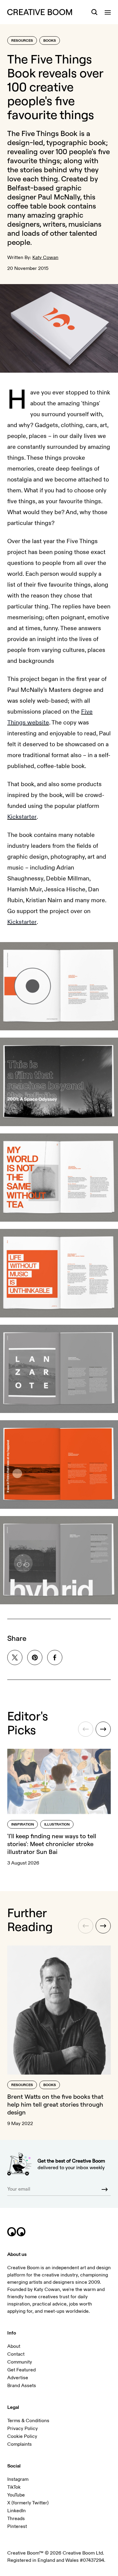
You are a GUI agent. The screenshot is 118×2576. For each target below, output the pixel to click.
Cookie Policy (22, 2436)
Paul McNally (59, 197)
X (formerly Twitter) (28, 2503)
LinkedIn (16, 2511)
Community (20, 2362)
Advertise (18, 2378)
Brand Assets (22, 2386)
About (14, 2346)
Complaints (20, 2444)
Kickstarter (22, 817)
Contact (16, 2354)
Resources (22, 41)
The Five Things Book (42, 133)
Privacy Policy (23, 2429)
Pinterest (17, 2526)
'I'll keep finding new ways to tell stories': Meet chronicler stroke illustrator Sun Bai (52, 1844)
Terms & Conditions (28, 2421)
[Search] (94, 12)
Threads (16, 2519)
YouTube (16, 2495)
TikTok (14, 2487)
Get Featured (21, 2370)
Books (50, 41)
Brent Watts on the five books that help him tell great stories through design (55, 2104)
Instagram (18, 2479)
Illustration (57, 1824)
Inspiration (23, 1824)
